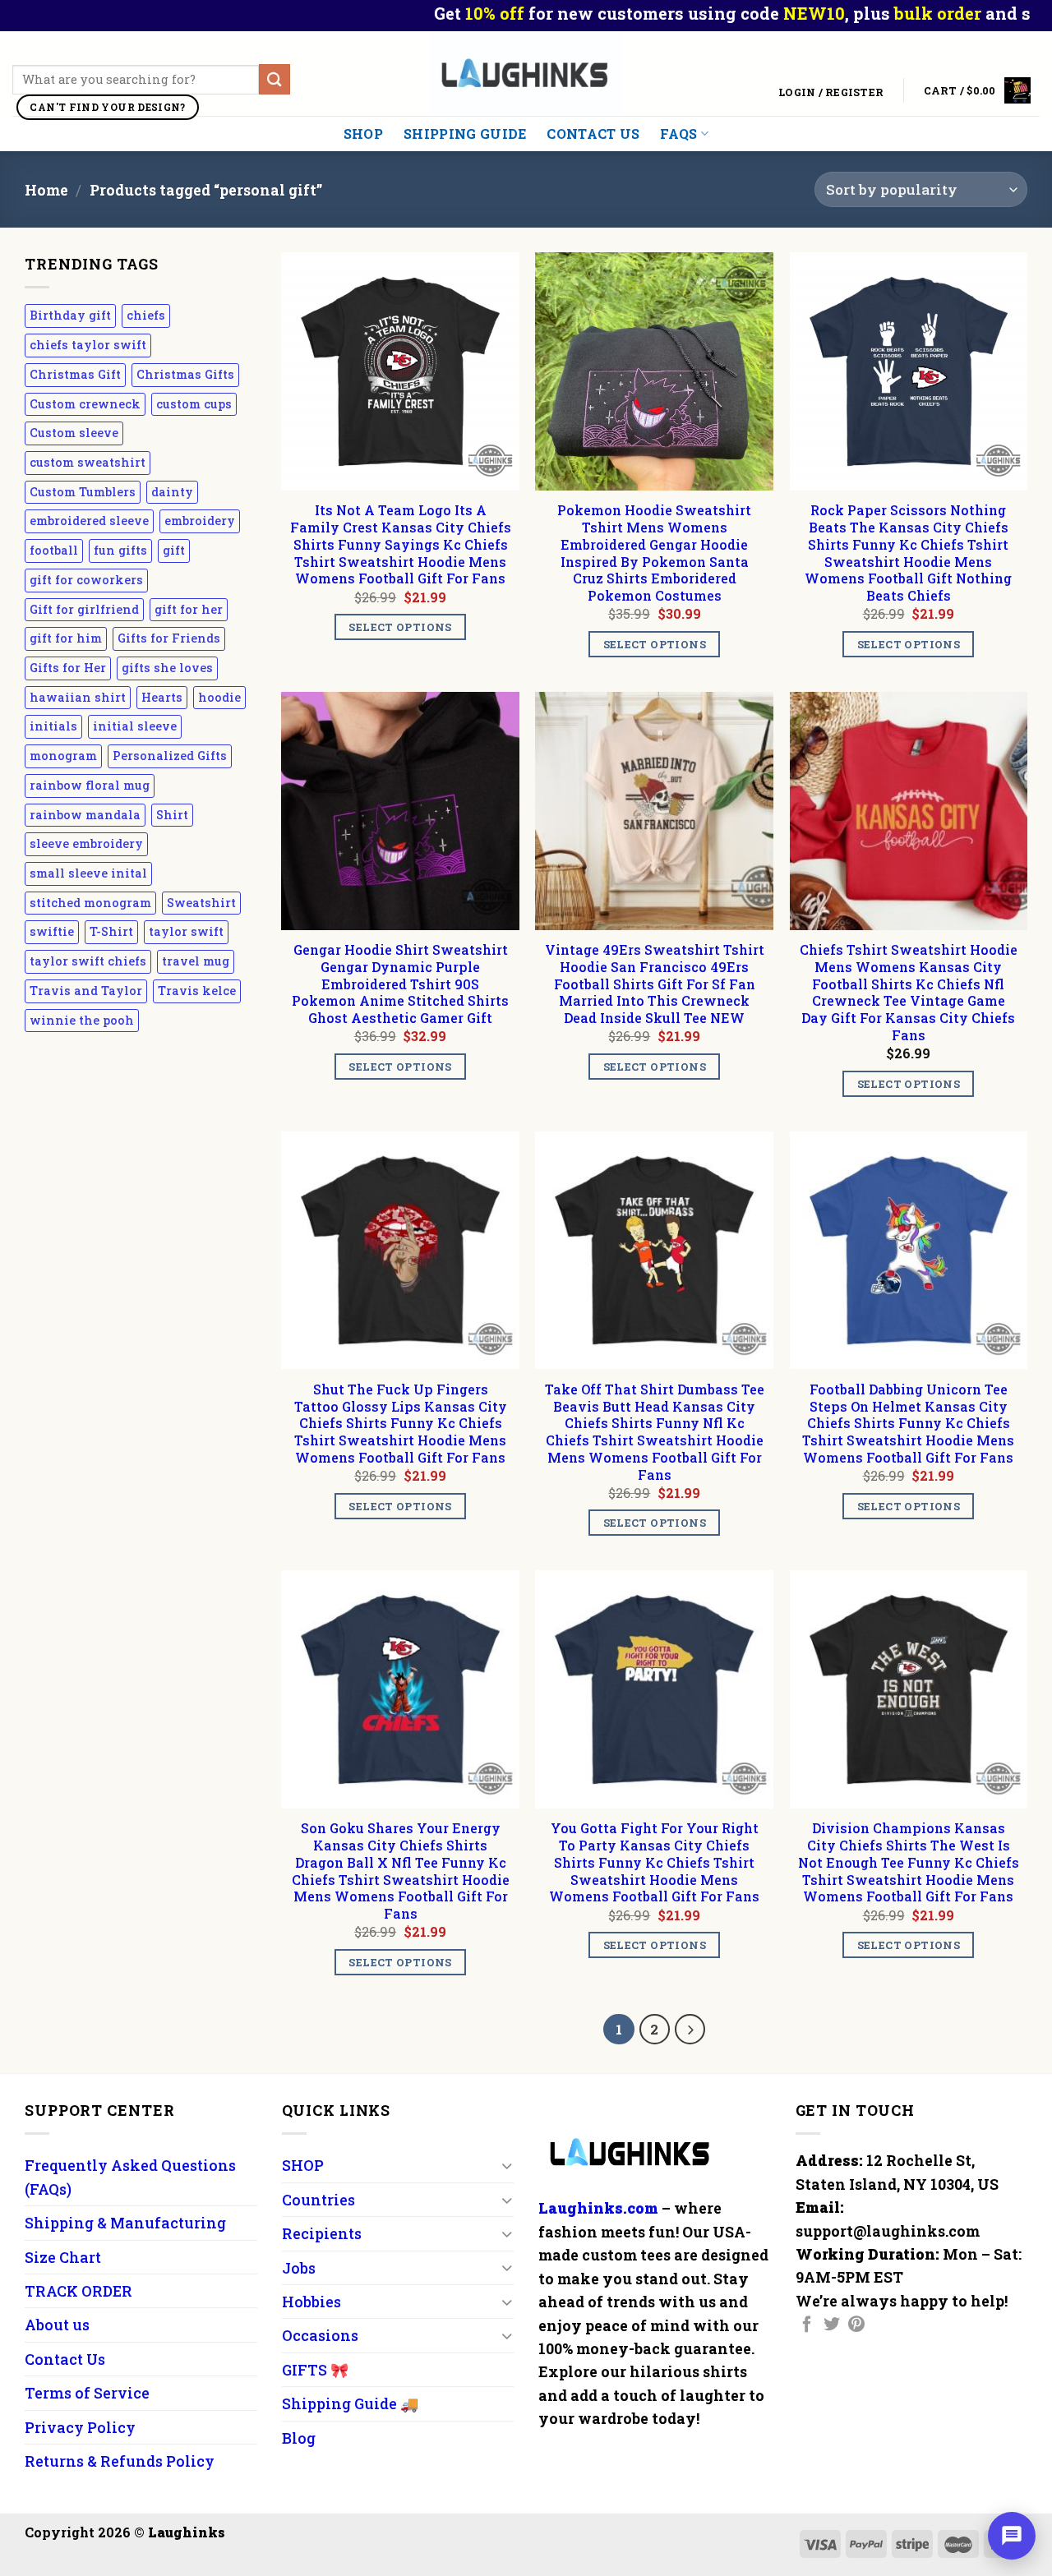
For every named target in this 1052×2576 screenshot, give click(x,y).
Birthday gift (70, 315)
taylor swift (186, 931)
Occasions (320, 2335)
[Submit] (275, 79)
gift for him (66, 638)
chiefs (146, 315)
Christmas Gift (75, 374)
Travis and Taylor (86, 991)
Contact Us (593, 134)
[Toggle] (507, 2166)
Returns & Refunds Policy (120, 2461)
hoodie (219, 697)
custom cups (194, 404)
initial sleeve (135, 726)
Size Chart (63, 2257)
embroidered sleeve (89, 521)
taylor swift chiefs (88, 961)
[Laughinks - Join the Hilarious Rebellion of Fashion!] (526, 74)
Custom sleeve (74, 433)
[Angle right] (690, 2029)
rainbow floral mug (90, 785)
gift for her (189, 609)
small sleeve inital (88, 873)
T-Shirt (111, 931)
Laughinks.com (598, 2208)
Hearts (162, 697)
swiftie (52, 931)
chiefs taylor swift (88, 345)
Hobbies (311, 2302)
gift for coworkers (86, 580)
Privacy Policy (80, 2427)
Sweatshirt (201, 903)
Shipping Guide (465, 134)
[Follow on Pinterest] (856, 2325)
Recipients (322, 2233)
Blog (299, 2438)
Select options (400, 627)
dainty (172, 492)
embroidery (200, 521)
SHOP (363, 134)
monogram (63, 756)
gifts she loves (167, 668)
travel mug (196, 961)
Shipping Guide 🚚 (350, 2403)
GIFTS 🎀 (315, 2370)
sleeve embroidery (86, 843)
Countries (318, 2200)
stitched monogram (90, 903)
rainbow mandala (85, 815)
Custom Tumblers (83, 492)
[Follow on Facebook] (807, 2325)
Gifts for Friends (169, 638)
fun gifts (120, 550)
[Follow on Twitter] (832, 2325)
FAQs (678, 134)
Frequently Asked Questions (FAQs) (130, 2177)
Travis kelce (197, 991)
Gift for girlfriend (84, 609)
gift (174, 550)
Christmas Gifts (185, 374)
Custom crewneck (85, 404)
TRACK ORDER (78, 2291)
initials (53, 726)
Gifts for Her (68, 668)
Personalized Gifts (170, 756)
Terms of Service (87, 2393)
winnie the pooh (82, 1020)
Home (46, 190)
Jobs (299, 2268)
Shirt (172, 815)
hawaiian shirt (78, 697)
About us (57, 2325)
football (54, 550)
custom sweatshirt (88, 462)
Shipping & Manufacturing (125, 2223)
